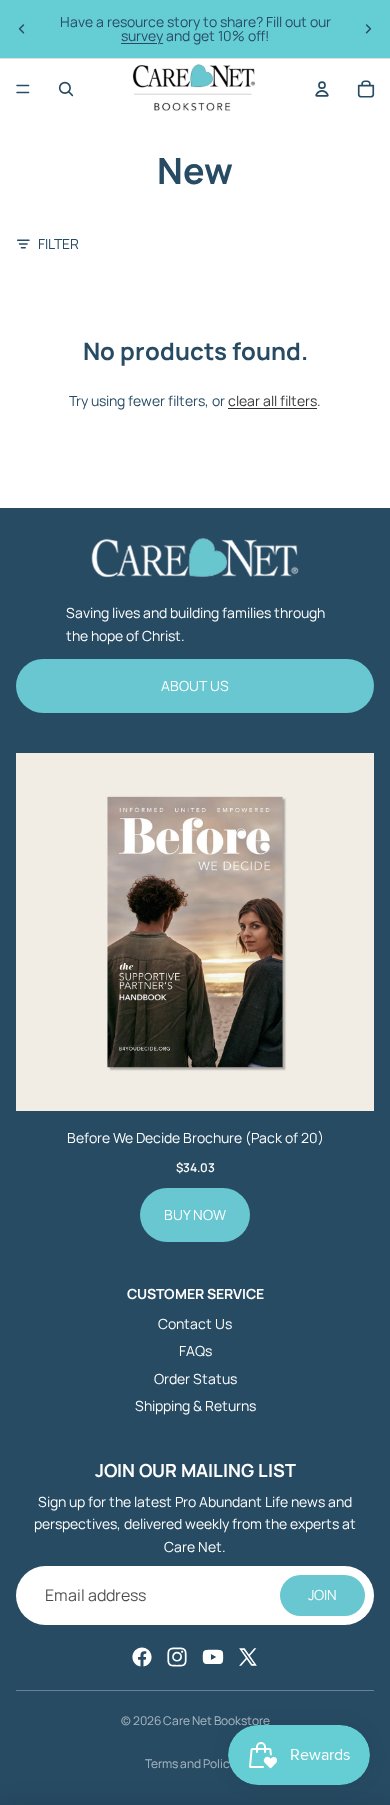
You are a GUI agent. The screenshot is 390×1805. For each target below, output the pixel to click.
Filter (58, 243)
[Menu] (23, 89)
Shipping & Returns (195, 1405)
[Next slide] (368, 29)
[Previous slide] (22, 29)
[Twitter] (248, 1657)
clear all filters (272, 400)
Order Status (195, 1378)
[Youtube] (213, 1657)
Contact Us (195, 1323)
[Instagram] (177, 1657)
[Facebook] (142, 1657)
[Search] (66, 89)
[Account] (322, 89)
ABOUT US (195, 685)
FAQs (195, 1350)
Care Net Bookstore (216, 1720)
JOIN (322, 1594)
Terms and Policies (195, 1763)
